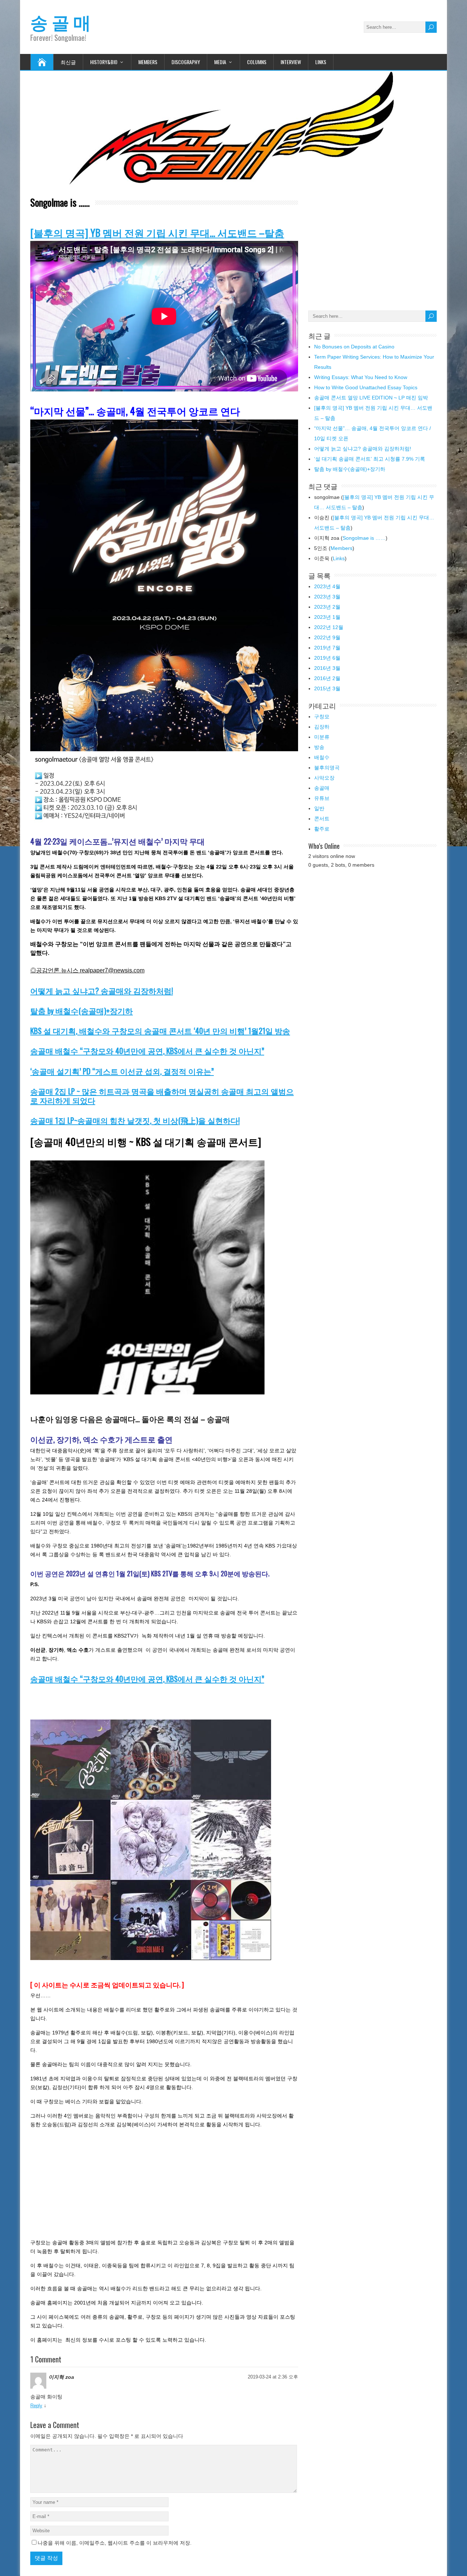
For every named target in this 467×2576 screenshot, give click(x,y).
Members (148, 62)
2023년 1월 (327, 617)
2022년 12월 (329, 627)
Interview (291, 62)
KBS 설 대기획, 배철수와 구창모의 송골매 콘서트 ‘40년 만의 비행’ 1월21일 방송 (160, 1031)
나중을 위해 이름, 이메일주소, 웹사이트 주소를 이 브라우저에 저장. (115, 2543)
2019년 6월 (327, 658)
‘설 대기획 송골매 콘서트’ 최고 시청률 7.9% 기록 (370, 459)
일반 (319, 808)
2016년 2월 (327, 678)
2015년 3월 (327, 688)
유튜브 (322, 798)
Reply (36, 2406)
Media (220, 62)
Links (321, 62)
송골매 (322, 788)
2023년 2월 (327, 607)
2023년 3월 (327, 597)
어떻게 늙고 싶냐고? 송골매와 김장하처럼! (102, 990)
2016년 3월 (327, 668)
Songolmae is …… (364, 538)
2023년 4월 (327, 586)
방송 (319, 747)
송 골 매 (61, 21)
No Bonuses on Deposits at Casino (354, 347)
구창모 (322, 717)
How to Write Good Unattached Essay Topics (366, 387)
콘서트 (322, 819)
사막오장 (324, 778)
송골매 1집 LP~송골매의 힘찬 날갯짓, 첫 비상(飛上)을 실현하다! (135, 1120)
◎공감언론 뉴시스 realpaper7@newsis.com (87, 970)
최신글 (68, 62)
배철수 (322, 757)
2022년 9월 (327, 637)
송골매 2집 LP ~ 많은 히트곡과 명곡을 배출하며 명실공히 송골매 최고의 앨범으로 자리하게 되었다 (162, 1096)
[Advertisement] (164, 962)
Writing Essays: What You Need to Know (361, 377)
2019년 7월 (327, 648)
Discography (186, 62)
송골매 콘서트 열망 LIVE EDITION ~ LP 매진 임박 (371, 398)
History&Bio (104, 62)
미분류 (322, 737)
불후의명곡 (327, 768)
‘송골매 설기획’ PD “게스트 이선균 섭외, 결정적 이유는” (122, 1071)
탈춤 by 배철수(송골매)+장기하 (82, 1010)
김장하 (322, 727)
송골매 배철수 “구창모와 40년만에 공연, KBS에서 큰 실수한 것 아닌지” (147, 1051)
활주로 (322, 829)
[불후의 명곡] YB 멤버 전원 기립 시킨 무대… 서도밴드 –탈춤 (157, 233)
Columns (257, 62)
